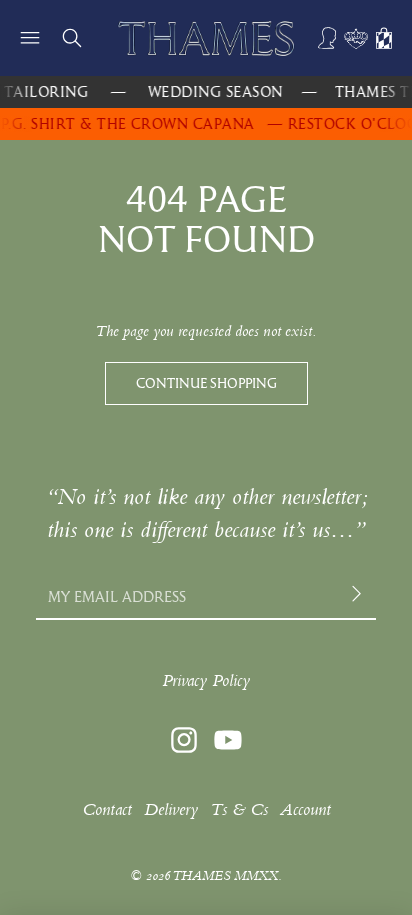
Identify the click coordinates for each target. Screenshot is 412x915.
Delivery (171, 809)
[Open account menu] (328, 38)
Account (305, 809)
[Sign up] (358, 596)
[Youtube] (228, 740)
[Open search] (72, 38)
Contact (107, 809)
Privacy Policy (206, 680)
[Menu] (30, 38)
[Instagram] (184, 740)
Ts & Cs (239, 809)
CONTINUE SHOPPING (206, 383)
